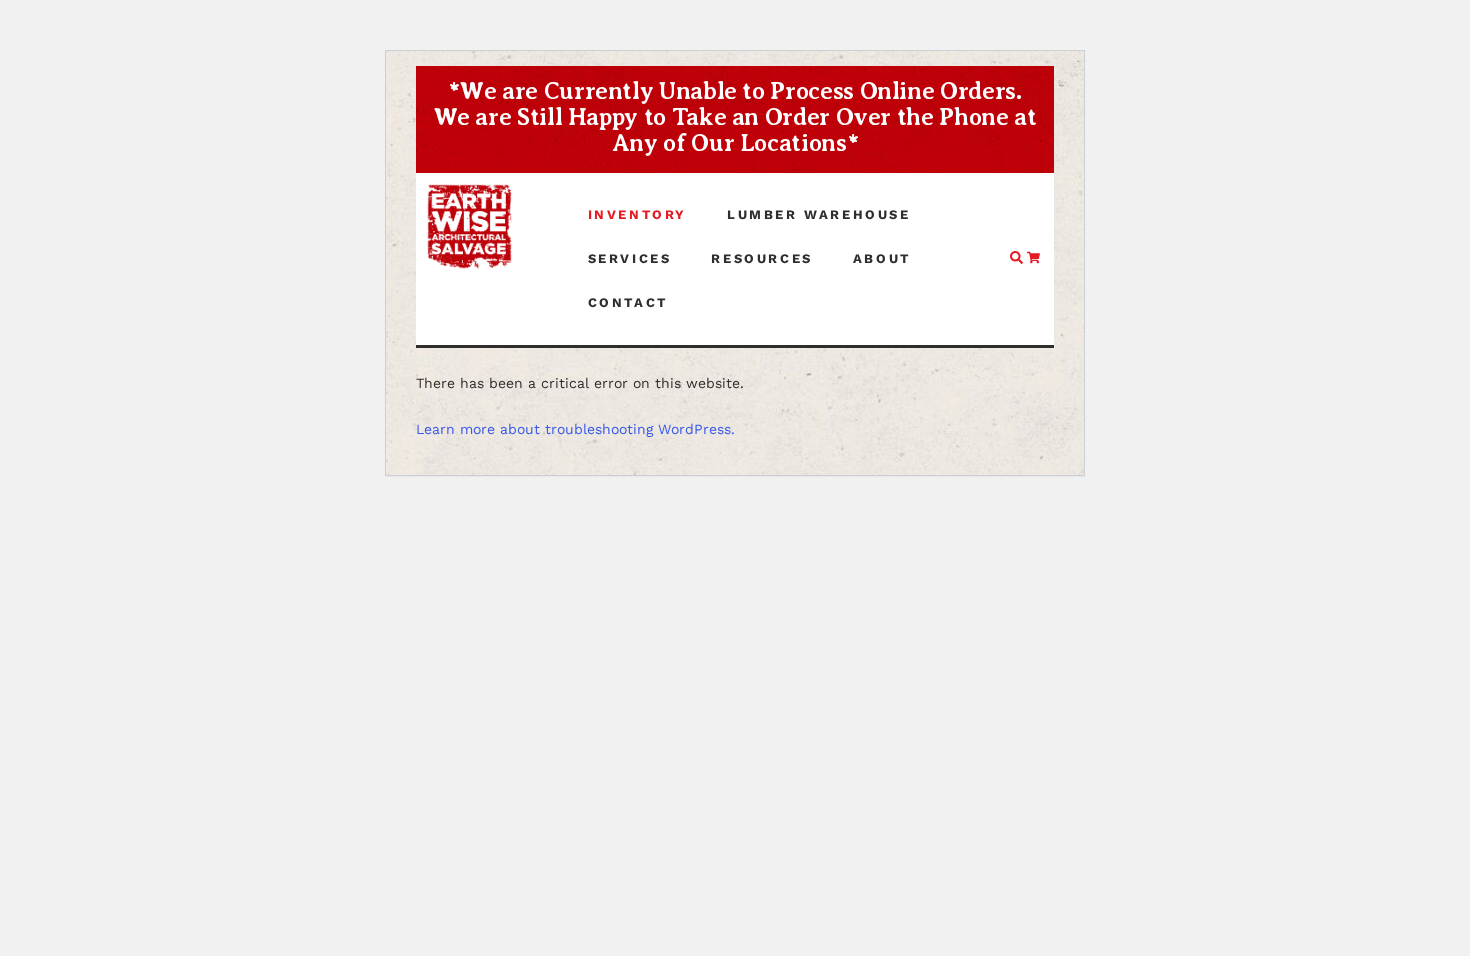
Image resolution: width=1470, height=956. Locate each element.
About (882, 258)
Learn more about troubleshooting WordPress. (575, 429)
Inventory (637, 214)
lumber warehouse (819, 214)
